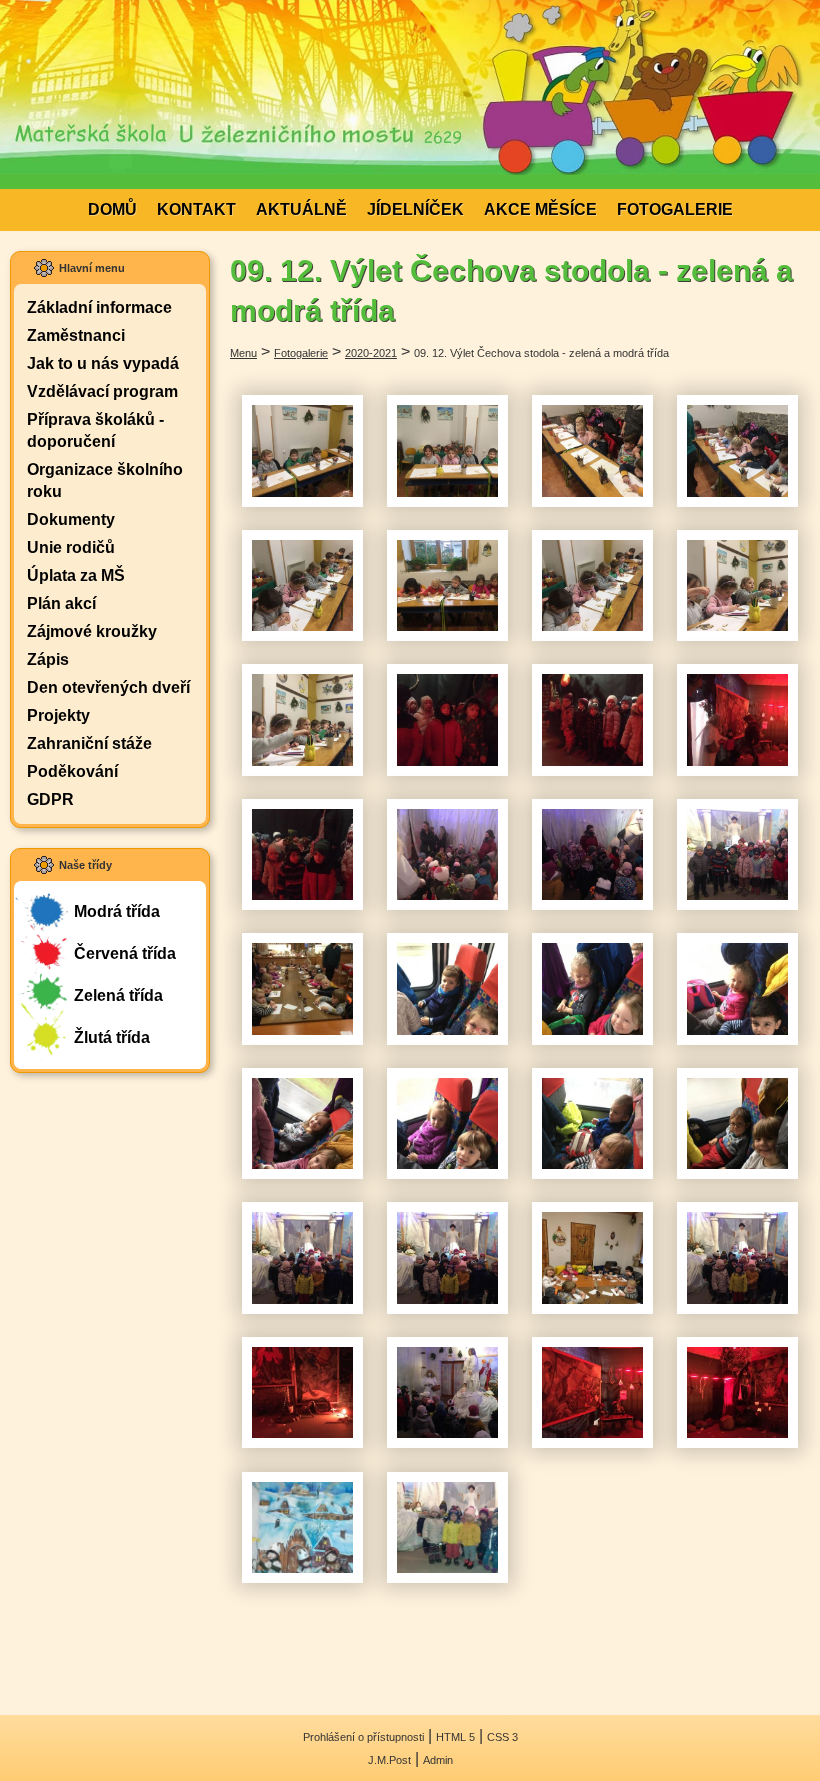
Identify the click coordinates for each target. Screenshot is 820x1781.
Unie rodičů (71, 547)
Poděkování (72, 771)
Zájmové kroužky (92, 631)
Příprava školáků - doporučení (95, 430)
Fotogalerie (675, 209)
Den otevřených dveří (108, 687)
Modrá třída (117, 911)
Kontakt (196, 209)
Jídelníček (415, 209)
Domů (112, 209)
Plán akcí (61, 603)
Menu (243, 353)
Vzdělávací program (102, 391)
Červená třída (125, 953)
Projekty (58, 715)
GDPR (50, 799)
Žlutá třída (112, 1037)
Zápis (48, 659)
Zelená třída (118, 995)
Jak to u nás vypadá (103, 363)
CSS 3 (502, 1737)
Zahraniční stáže (89, 743)
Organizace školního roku (105, 480)
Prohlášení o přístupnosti (363, 1737)
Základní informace (99, 307)
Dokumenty (71, 519)
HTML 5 (455, 1737)
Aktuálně (301, 209)
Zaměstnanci (76, 335)
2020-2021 (371, 353)
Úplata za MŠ (76, 575)
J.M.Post (389, 1760)
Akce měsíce (540, 209)
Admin (438, 1760)
